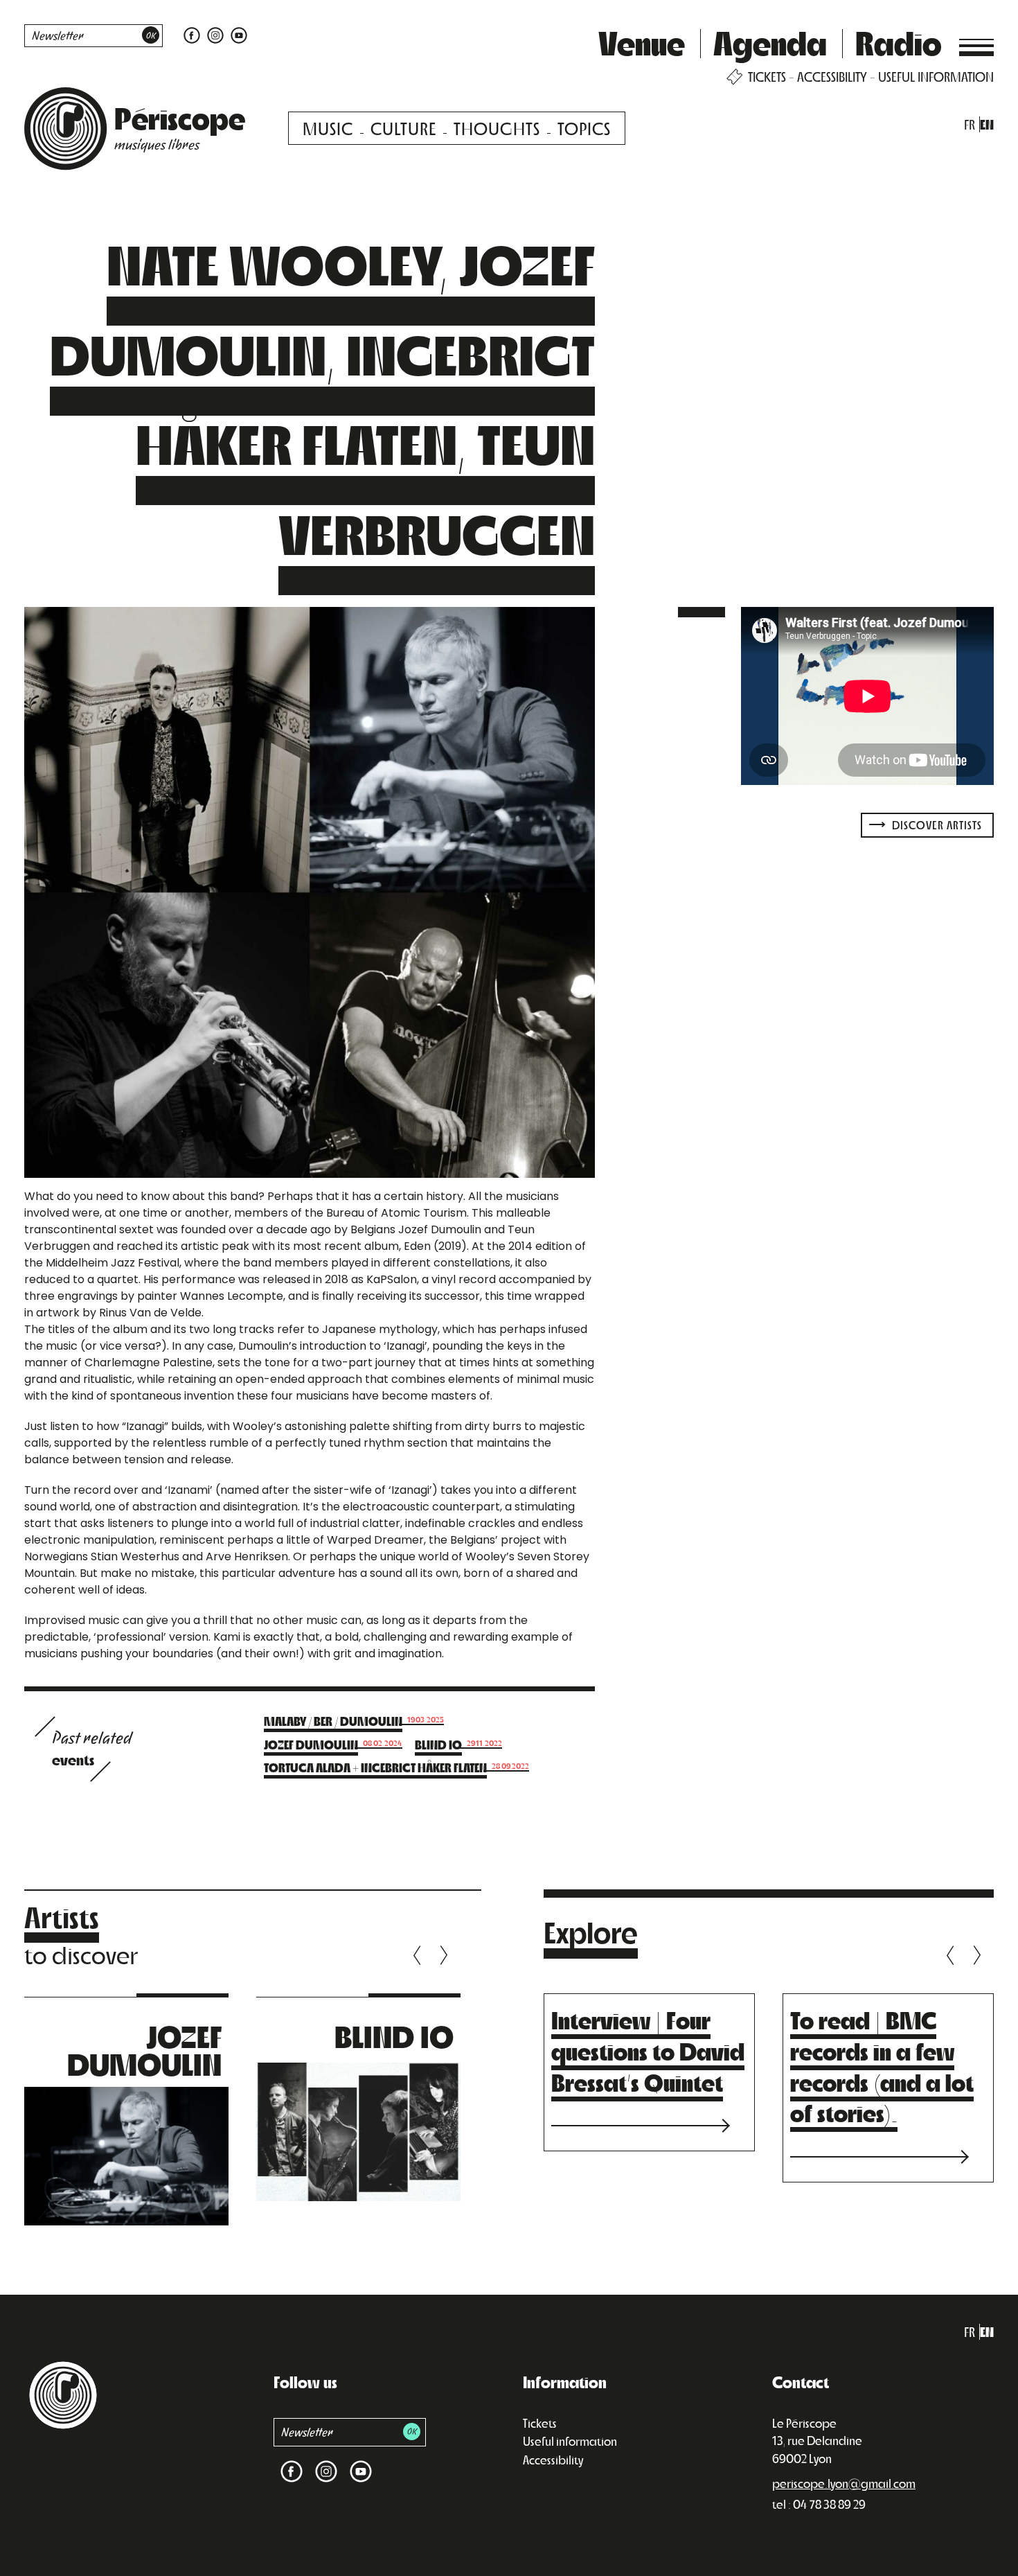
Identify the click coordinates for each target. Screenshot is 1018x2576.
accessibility (832, 77)
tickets (767, 77)
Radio (899, 42)
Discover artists (936, 825)
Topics (584, 128)
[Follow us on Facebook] (192, 34)
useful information (936, 77)
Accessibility (553, 2460)
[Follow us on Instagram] (215, 34)
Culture (403, 128)
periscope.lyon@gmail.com (844, 2483)
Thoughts (497, 128)
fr (970, 124)
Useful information (570, 2441)
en (987, 124)
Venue (642, 42)
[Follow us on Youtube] (237, 34)
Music (328, 128)
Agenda (770, 42)
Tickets (540, 2423)
